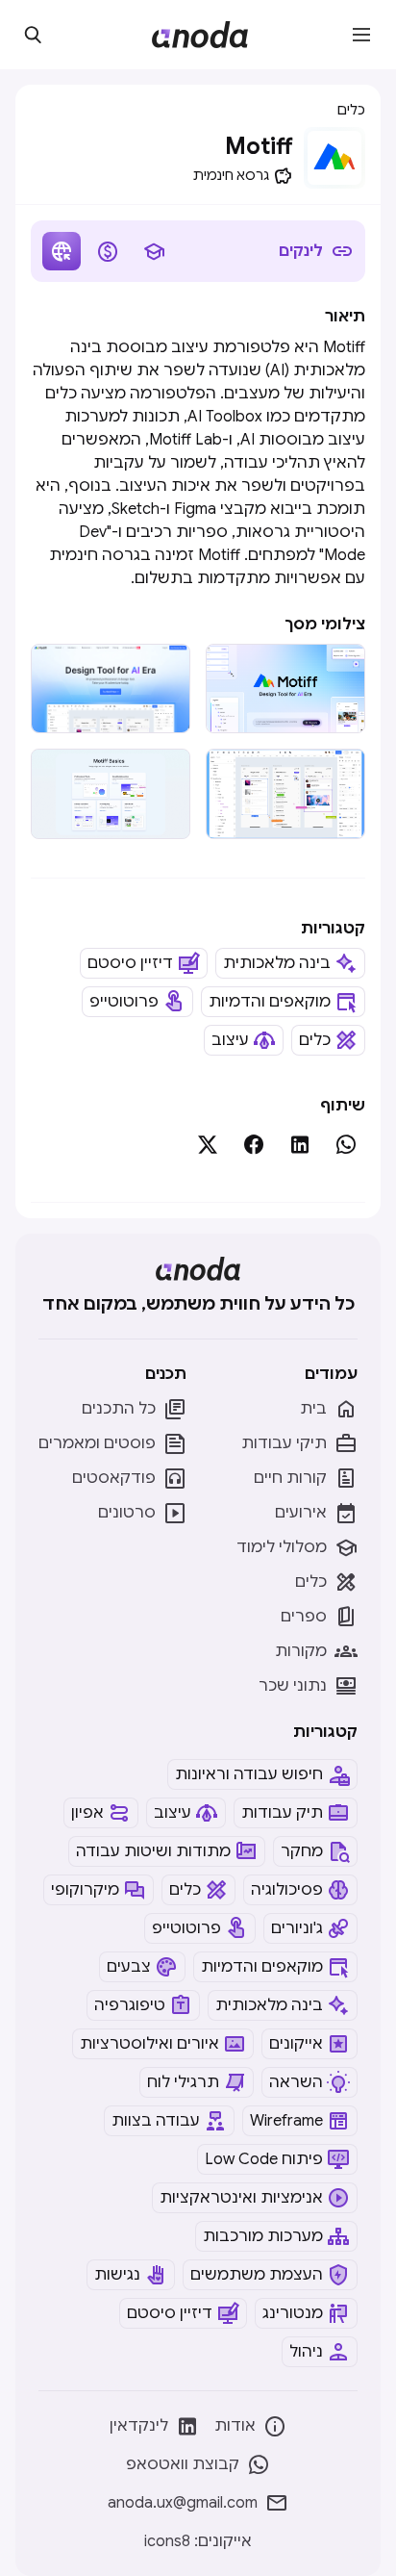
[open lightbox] (285, 689)
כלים (351, 110)
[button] (361, 35)
